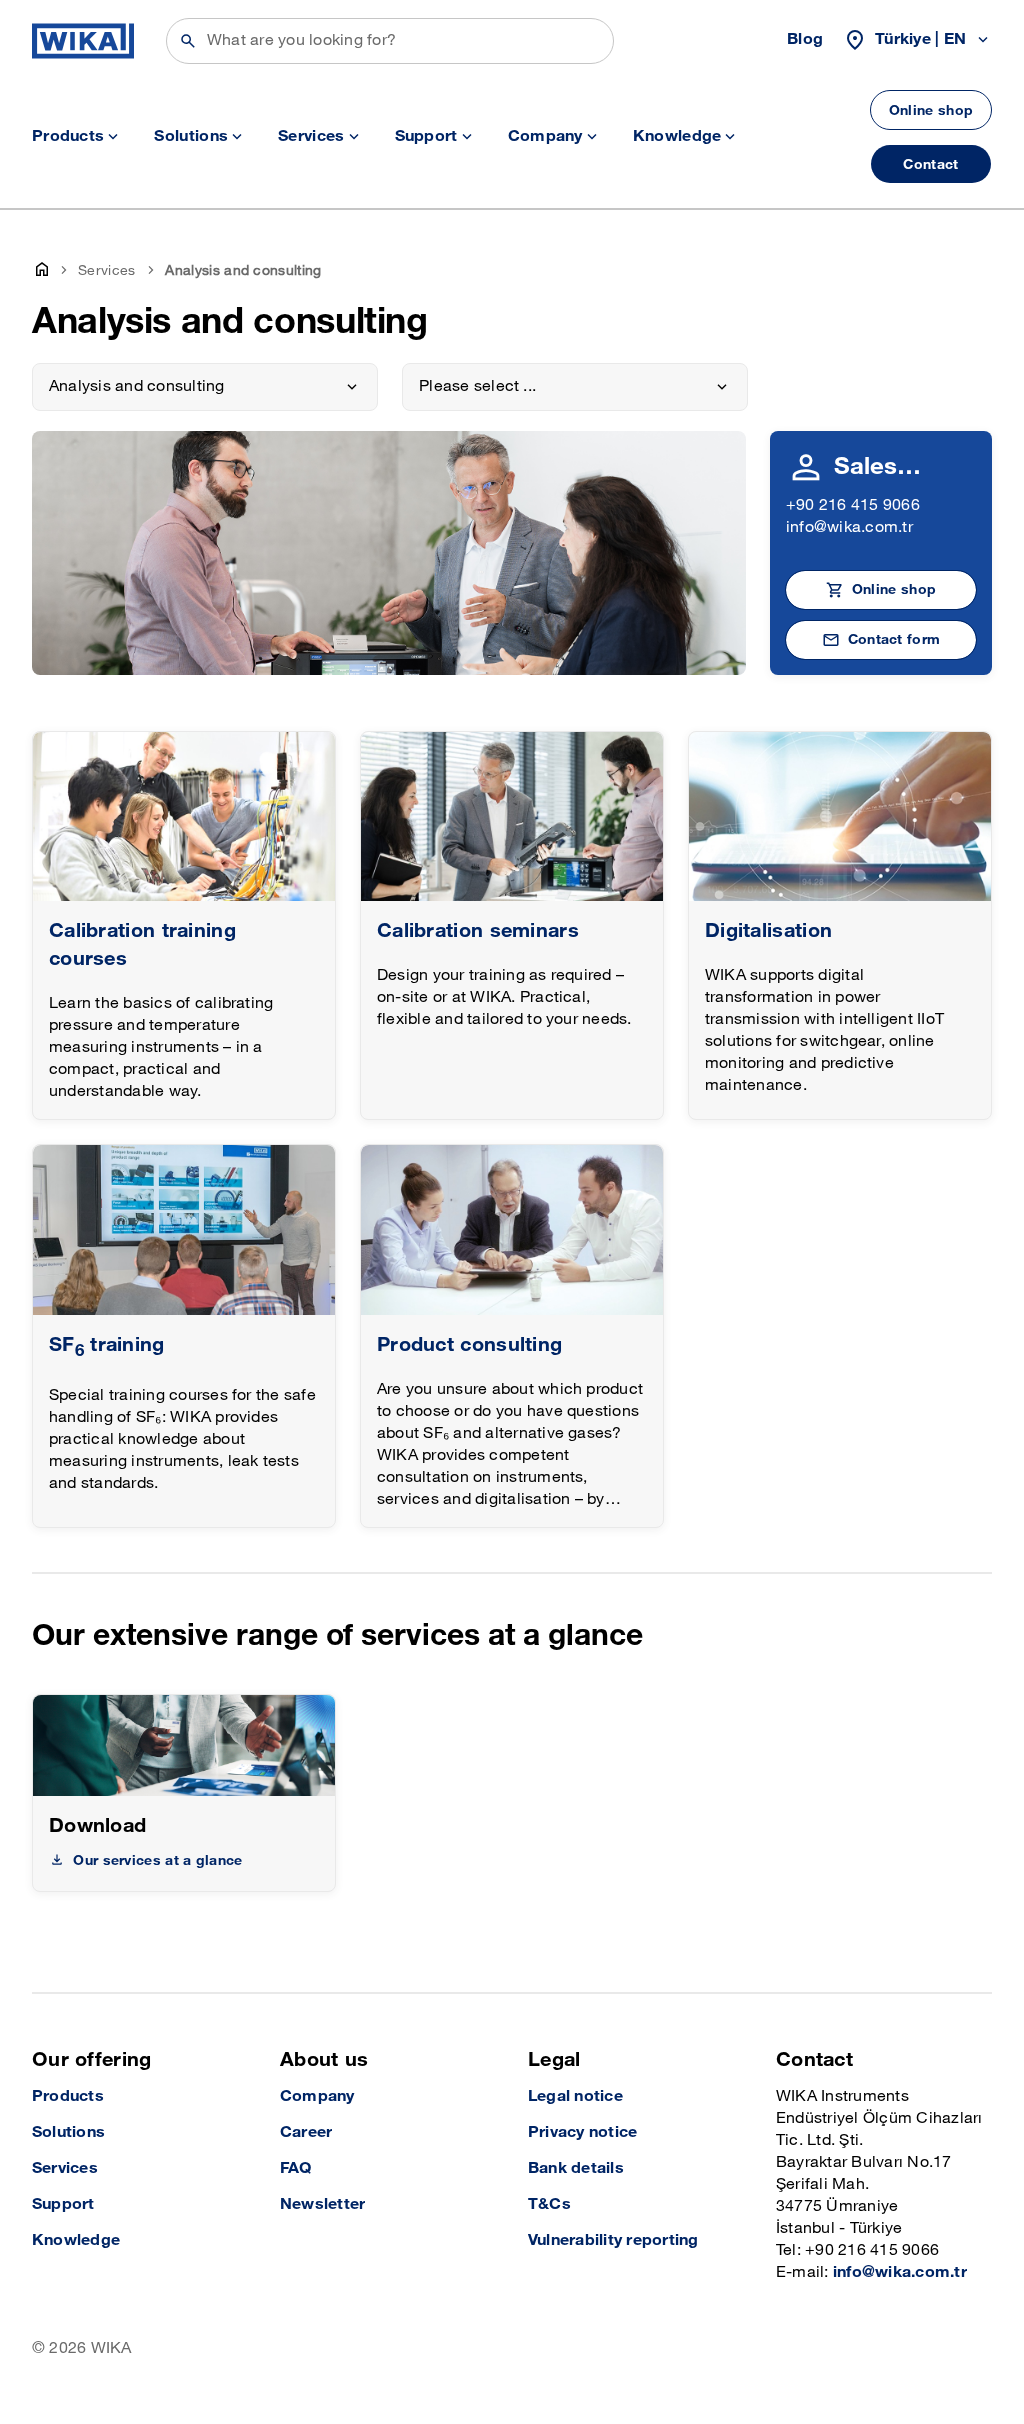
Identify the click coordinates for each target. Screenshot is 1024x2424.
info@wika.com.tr (849, 527)
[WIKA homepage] (83, 41)
